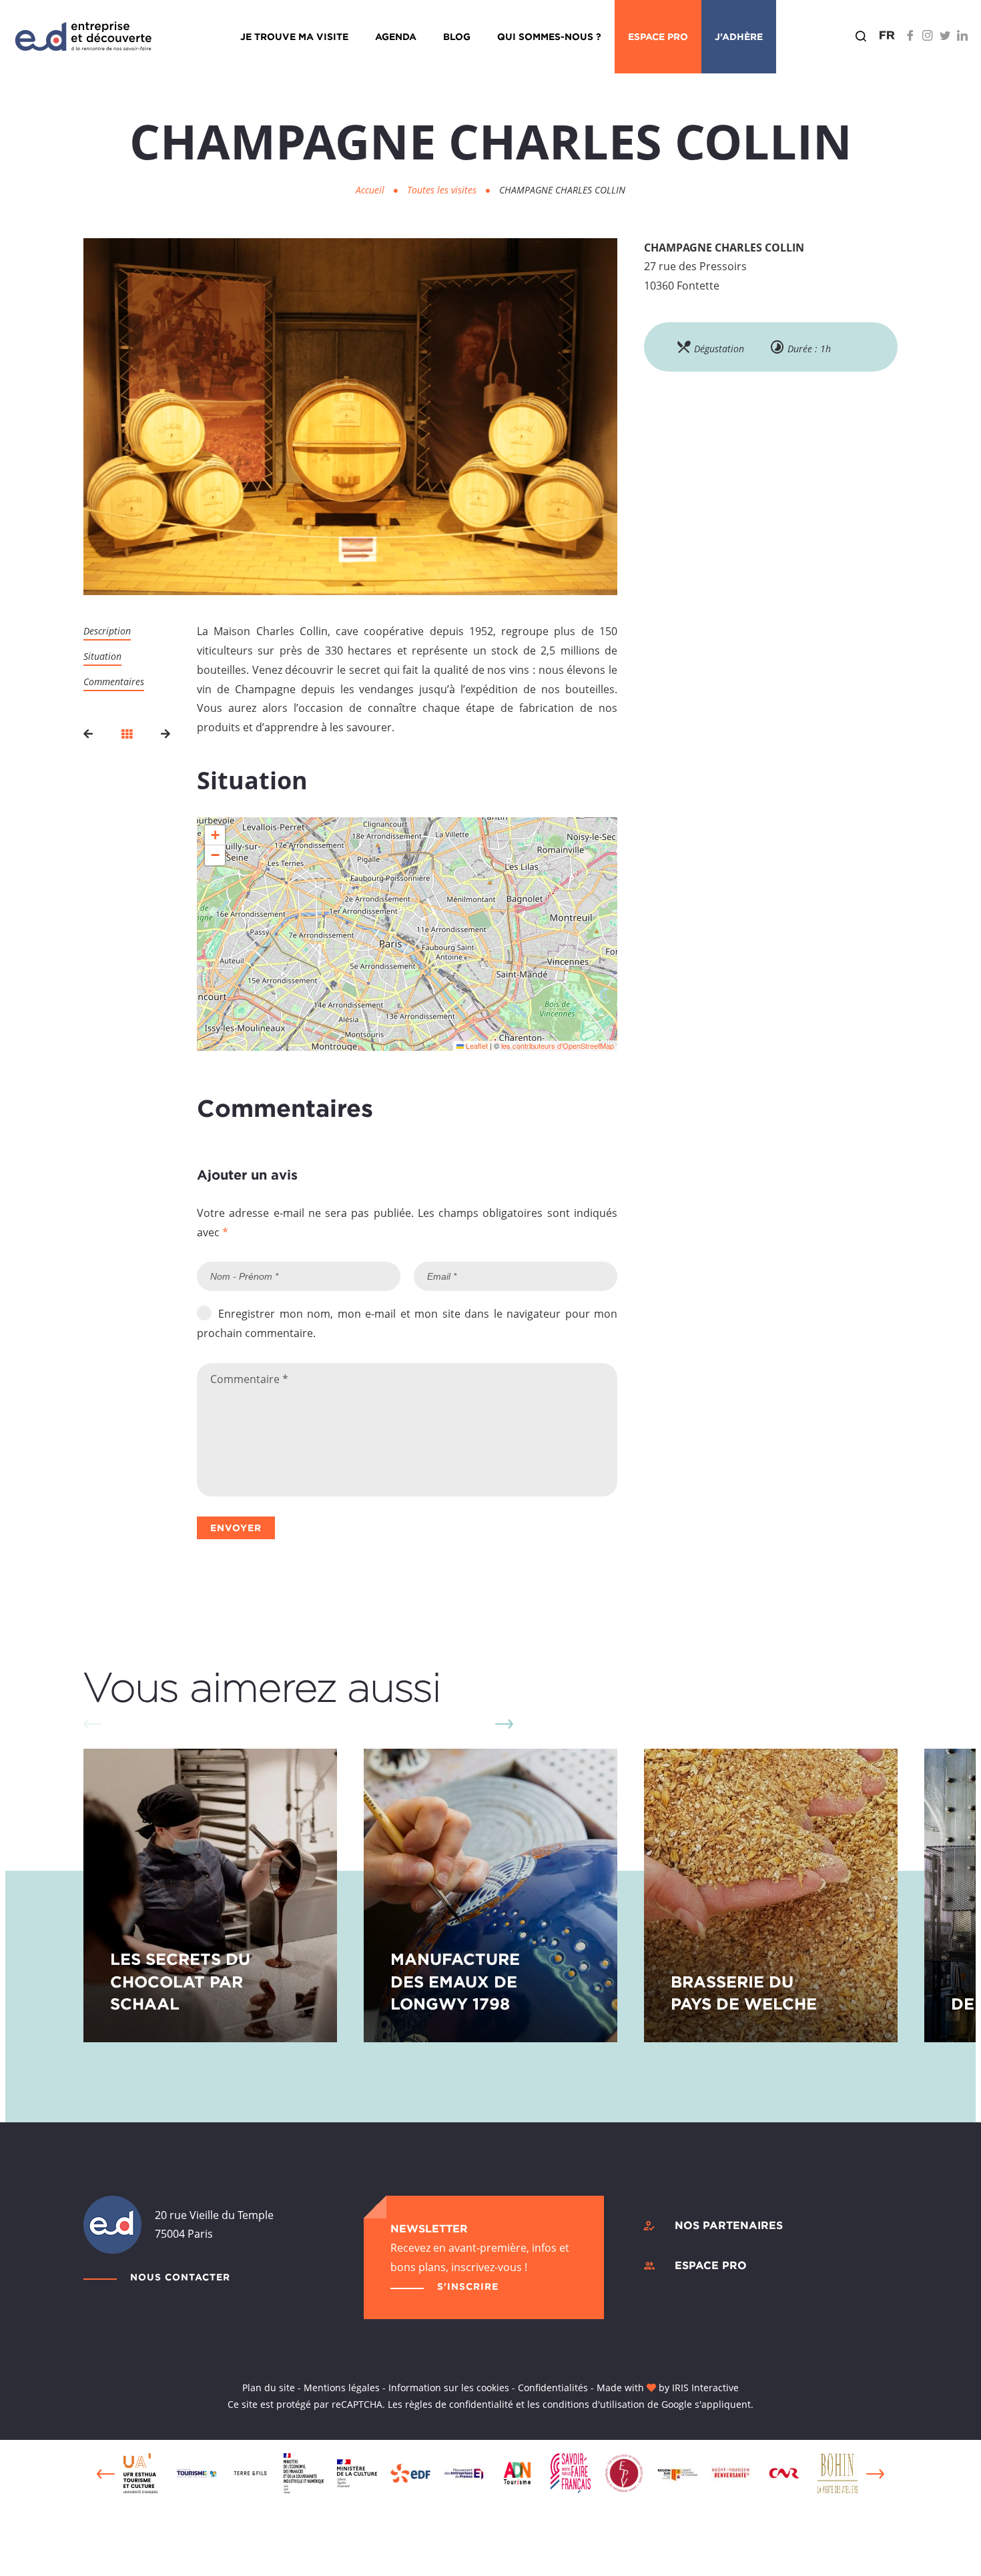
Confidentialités (553, 2388)
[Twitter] (945, 35)
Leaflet (476, 1045)
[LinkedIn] (962, 35)
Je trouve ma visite (294, 36)
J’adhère (739, 36)
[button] (215, 835)
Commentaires (114, 682)
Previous (106, 2474)
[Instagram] (928, 35)
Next (504, 1724)
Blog (457, 36)
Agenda (396, 36)
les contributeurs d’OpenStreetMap (558, 1045)
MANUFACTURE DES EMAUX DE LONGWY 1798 (455, 1981)
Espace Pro (658, 36)
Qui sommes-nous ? (549, 36)
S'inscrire (468, 2286)
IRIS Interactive (705, 2388)
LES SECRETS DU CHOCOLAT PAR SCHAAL (180, 1981)
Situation (102, 656)
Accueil (370, 190)
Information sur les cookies (449, 2388)
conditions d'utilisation (594, 2404)
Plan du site (269, 2388)
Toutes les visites (443, 190)
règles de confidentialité (459, 2404)
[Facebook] (910, 35)
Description (107, 631)
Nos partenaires (729, 2225)
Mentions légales (342, 2388)
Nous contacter (180, 2277)
